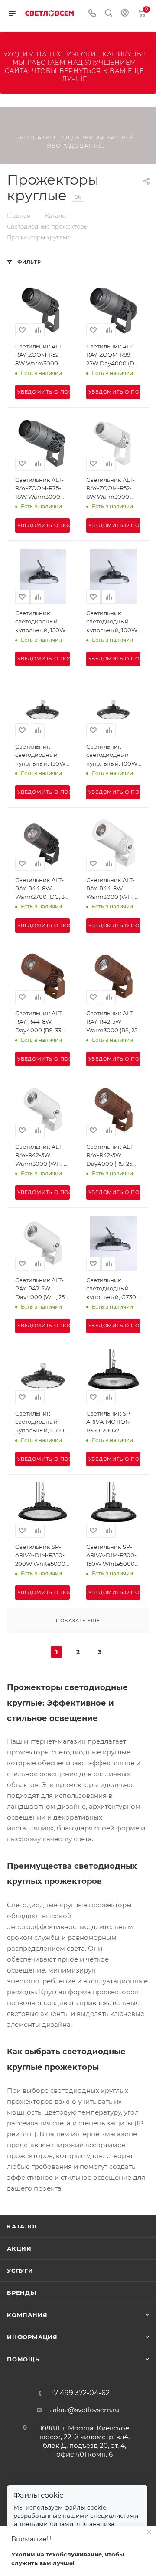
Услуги (20, 2271)
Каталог (23, 2226)
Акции (19, 2248)
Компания (27, 2315)
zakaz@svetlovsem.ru (84, 2410)
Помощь (23, 2359)
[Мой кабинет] (125, 14)
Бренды (22, 2293)
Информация (32, 2337)
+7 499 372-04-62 (80, 2393)
